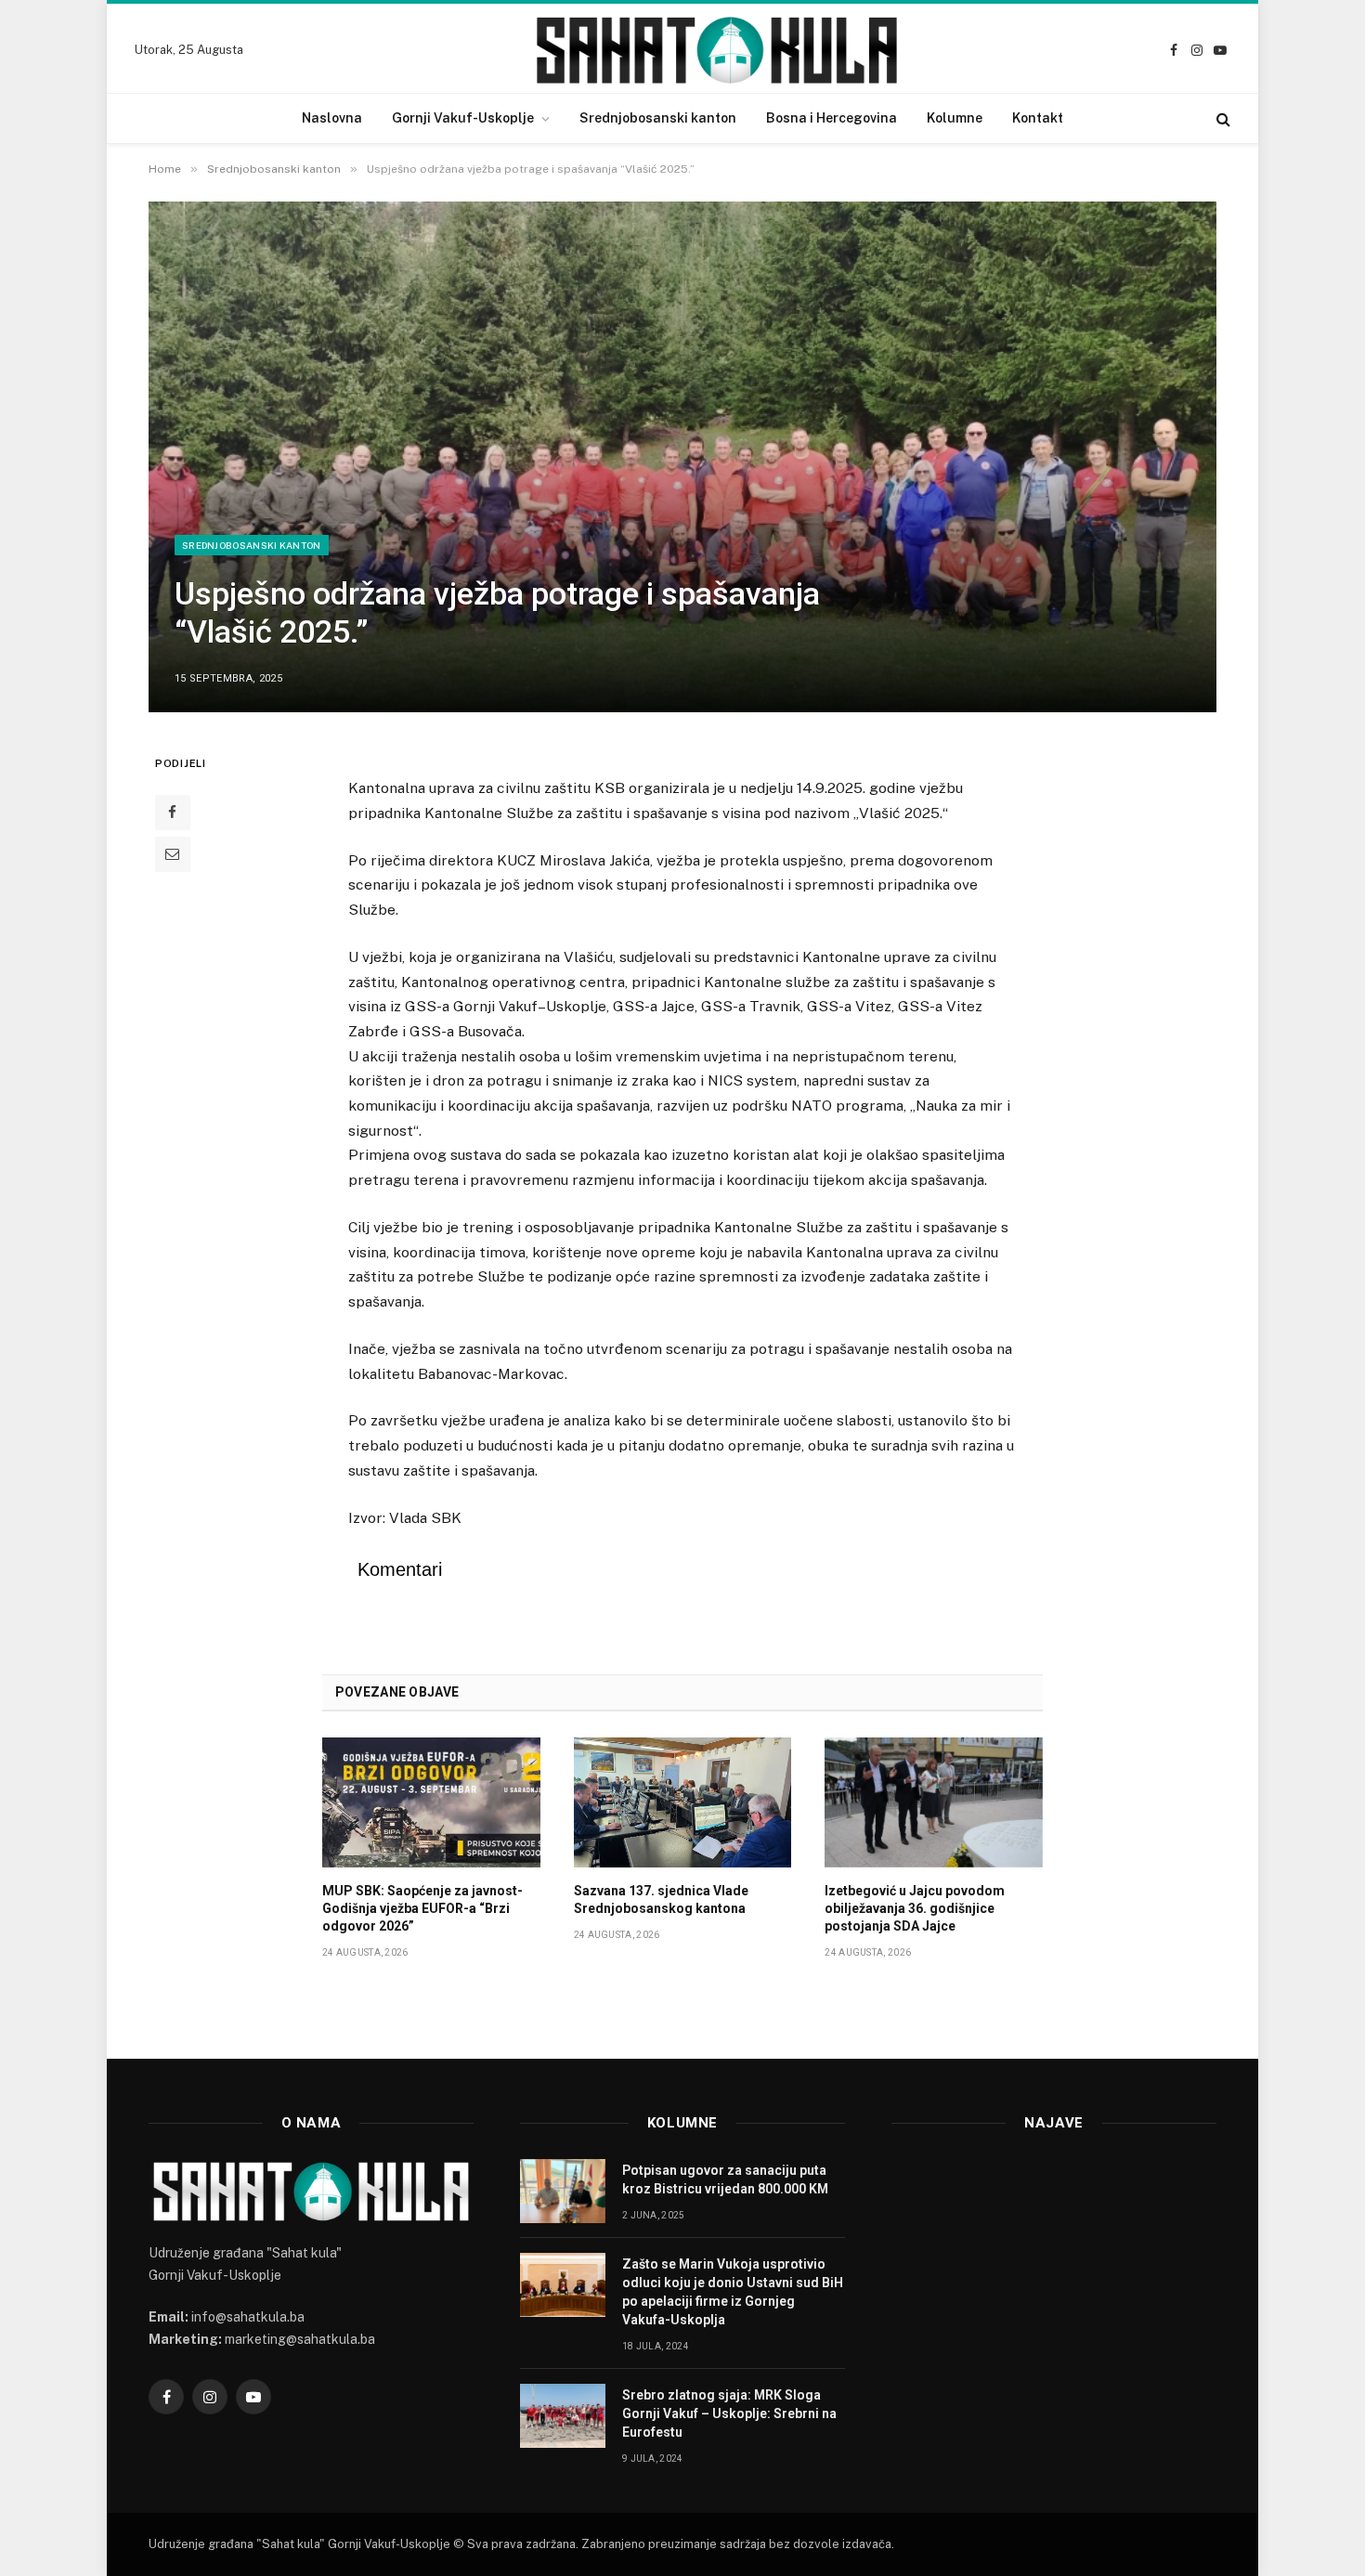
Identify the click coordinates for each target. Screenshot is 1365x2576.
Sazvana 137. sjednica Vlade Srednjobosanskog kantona (661, 1899)
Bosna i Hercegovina (832, 118)
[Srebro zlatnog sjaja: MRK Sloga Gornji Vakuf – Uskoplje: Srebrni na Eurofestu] (563, 2416)
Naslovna (332, 118)
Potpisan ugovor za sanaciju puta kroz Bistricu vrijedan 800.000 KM (725, 2179)
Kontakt (1038, 118)
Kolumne (955, 118)
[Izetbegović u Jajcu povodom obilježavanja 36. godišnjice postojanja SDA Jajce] (934, 1802)
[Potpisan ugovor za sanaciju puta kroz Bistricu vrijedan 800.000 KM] (563, 2191)
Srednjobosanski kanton (658, 118)
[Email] (173, 854)
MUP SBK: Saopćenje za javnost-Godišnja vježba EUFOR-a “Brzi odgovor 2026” (422, 1908)
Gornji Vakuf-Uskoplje (463, 118)
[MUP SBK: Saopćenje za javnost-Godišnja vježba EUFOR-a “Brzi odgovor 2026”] (431, 1802)
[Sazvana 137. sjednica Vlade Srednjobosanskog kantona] (683, 1802)
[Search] (1222, 118)
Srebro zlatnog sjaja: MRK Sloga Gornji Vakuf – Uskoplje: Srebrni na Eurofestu (729, 2413)
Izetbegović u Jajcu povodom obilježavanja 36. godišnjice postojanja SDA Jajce (915, 1908)
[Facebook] (173, 813)
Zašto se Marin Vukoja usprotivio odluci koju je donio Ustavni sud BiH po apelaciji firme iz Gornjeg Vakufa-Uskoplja (733, 2292)
